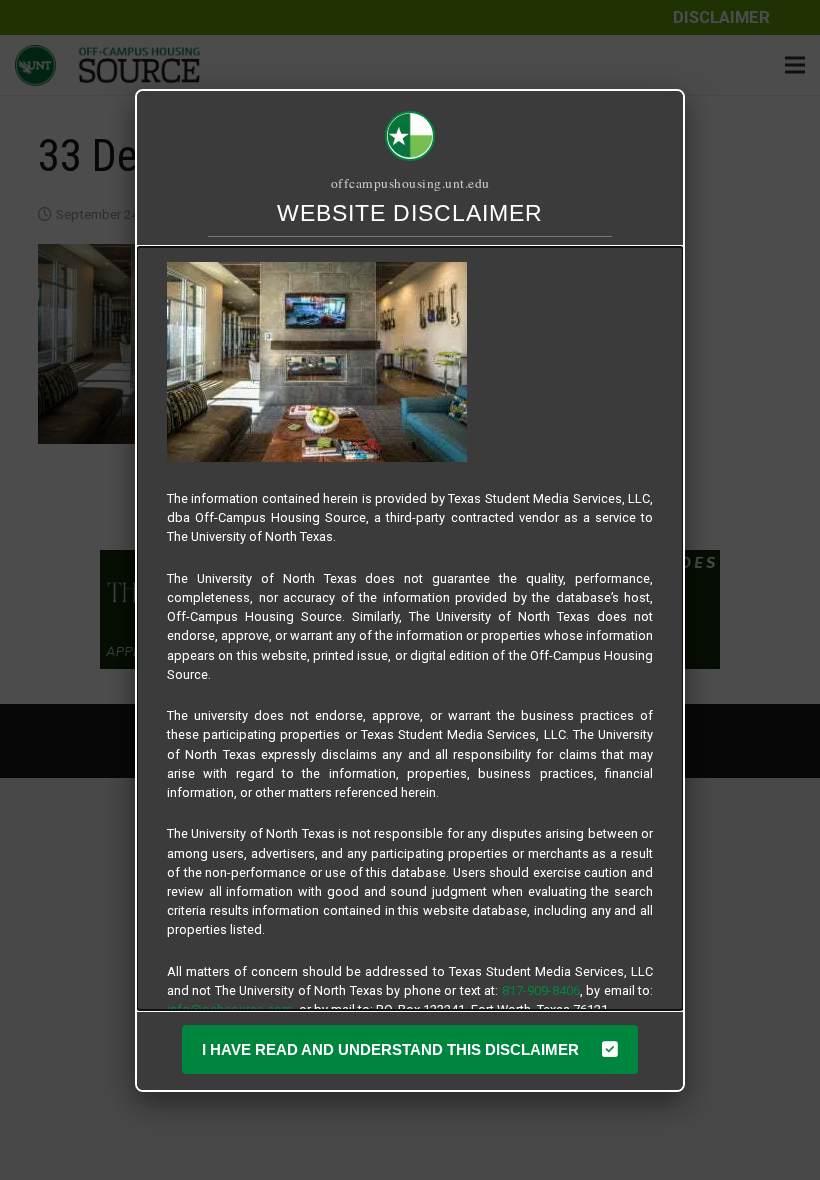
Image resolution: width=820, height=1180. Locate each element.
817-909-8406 (541, 990)
